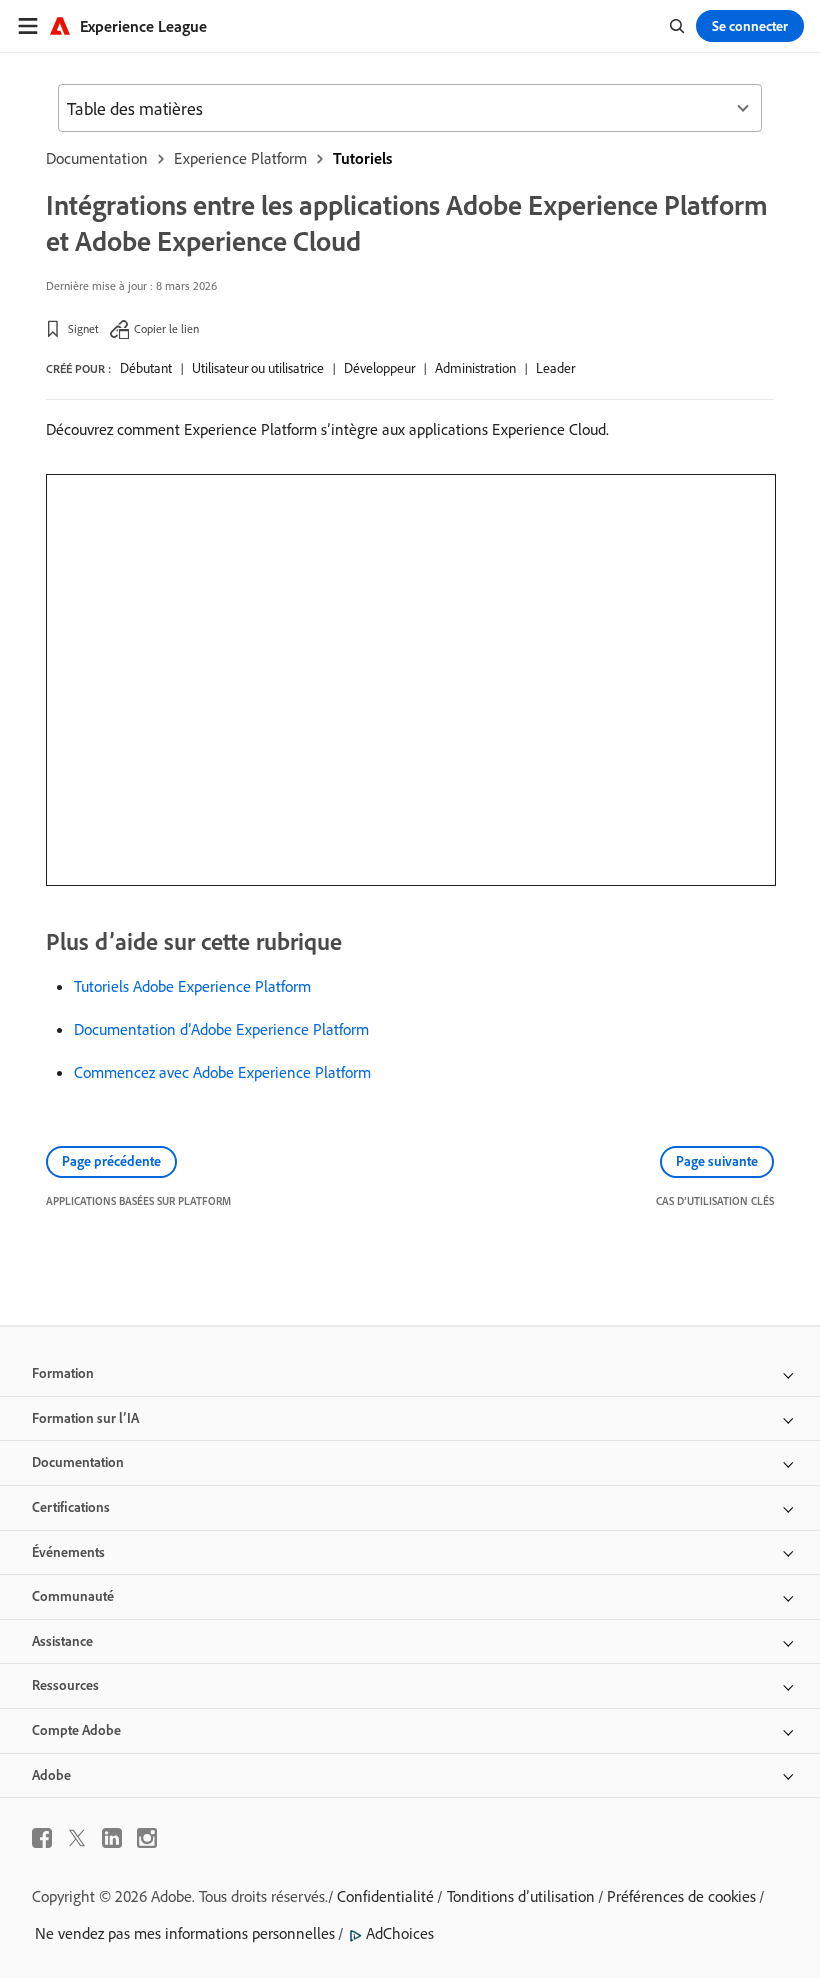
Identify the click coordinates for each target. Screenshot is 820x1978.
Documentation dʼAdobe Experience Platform (221, 1029)
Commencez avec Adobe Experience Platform (222, 1072)
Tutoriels (362, 158)
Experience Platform (240, 158)
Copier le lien (166, 328)
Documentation (97, 158)
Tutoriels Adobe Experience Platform (192, 986)
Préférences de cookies (681, 1896)
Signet (83, 328)
